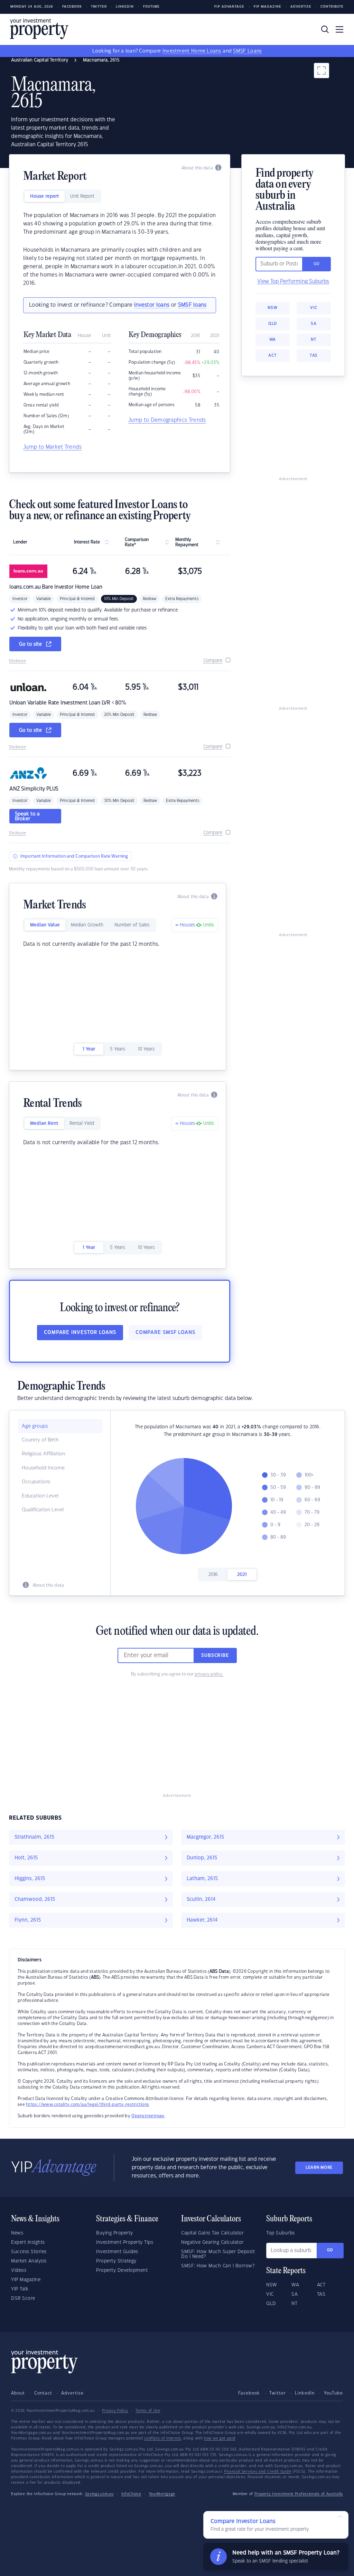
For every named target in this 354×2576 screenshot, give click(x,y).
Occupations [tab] (36, 1482)
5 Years (118, 1049)
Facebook (72, 7)
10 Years (146, 1049)
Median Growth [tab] (87, 925)
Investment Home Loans (192, 51)
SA (314, 324)
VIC (314, 308)
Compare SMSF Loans (165, 1333)
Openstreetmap (148, 2116)
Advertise (301, 7)
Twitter (99, 7)
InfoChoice (131, 2494)
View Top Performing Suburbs (293, 282)
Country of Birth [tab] (40, 1440)
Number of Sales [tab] (132, 925)
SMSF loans (192, 305)
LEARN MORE (319, 2168)
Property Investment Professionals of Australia (299, 2494)
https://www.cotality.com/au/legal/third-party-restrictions (87, 2104)
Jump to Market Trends (53, 447)
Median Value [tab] (45, 925)
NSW (272, 308)
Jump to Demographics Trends (167, 420)
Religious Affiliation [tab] (43, 1454)
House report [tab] (45, 196)
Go (330, 2250)
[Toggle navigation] (339, 29)
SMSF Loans (247, 51)
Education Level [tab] (40, 1496)
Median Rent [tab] (44, 1123)
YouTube (333, 2393)
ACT (272, 356)
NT (314, 340)
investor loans (152, 305)
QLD (273, 324)
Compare (213, 661)
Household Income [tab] (43, 1468)
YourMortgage (162, 2494)
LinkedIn (125, 7)
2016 (213, 1575)
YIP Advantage (229, 7)
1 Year (89, 1049)
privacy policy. (209, 1674)
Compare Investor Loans (80, 1333)
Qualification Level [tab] (43, 1510)
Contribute (332, 7)
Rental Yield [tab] (82, 1123)
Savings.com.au (99, 2494)
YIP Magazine (267, 7)
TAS (314, 356)
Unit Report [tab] (82, 196)
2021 (242, 1575)
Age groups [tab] (35, 1426)
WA (273, 340)
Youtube (151, 7)
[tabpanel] (120, 250)
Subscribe (215, 1655)
